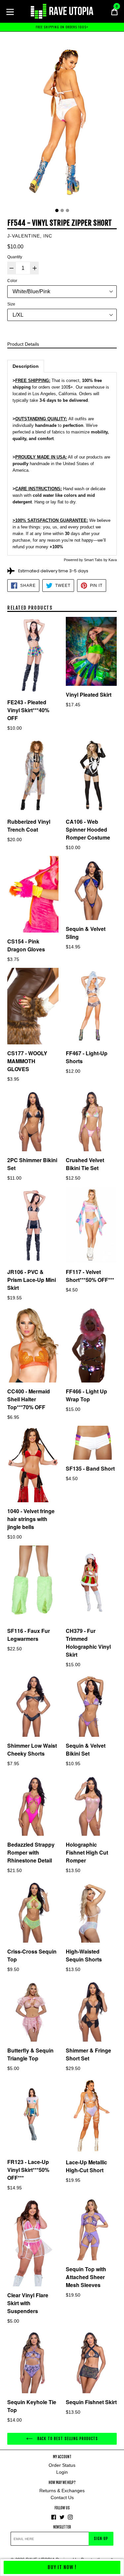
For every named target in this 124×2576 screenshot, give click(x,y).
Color (12, 281)
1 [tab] (57, 210)
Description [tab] (26, 366)
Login (62, 2472)
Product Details (23, 344)
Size (11, 304)
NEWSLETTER (62, 2527)
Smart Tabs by (96, 560)
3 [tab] (67, 210)
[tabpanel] (62, 122)
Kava (113, 560)
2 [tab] (62, 210)
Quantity (15, 257)
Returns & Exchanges (62, 2491)
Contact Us (62, 2497)
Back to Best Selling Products (67, 2439)
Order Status (62, 2465)
